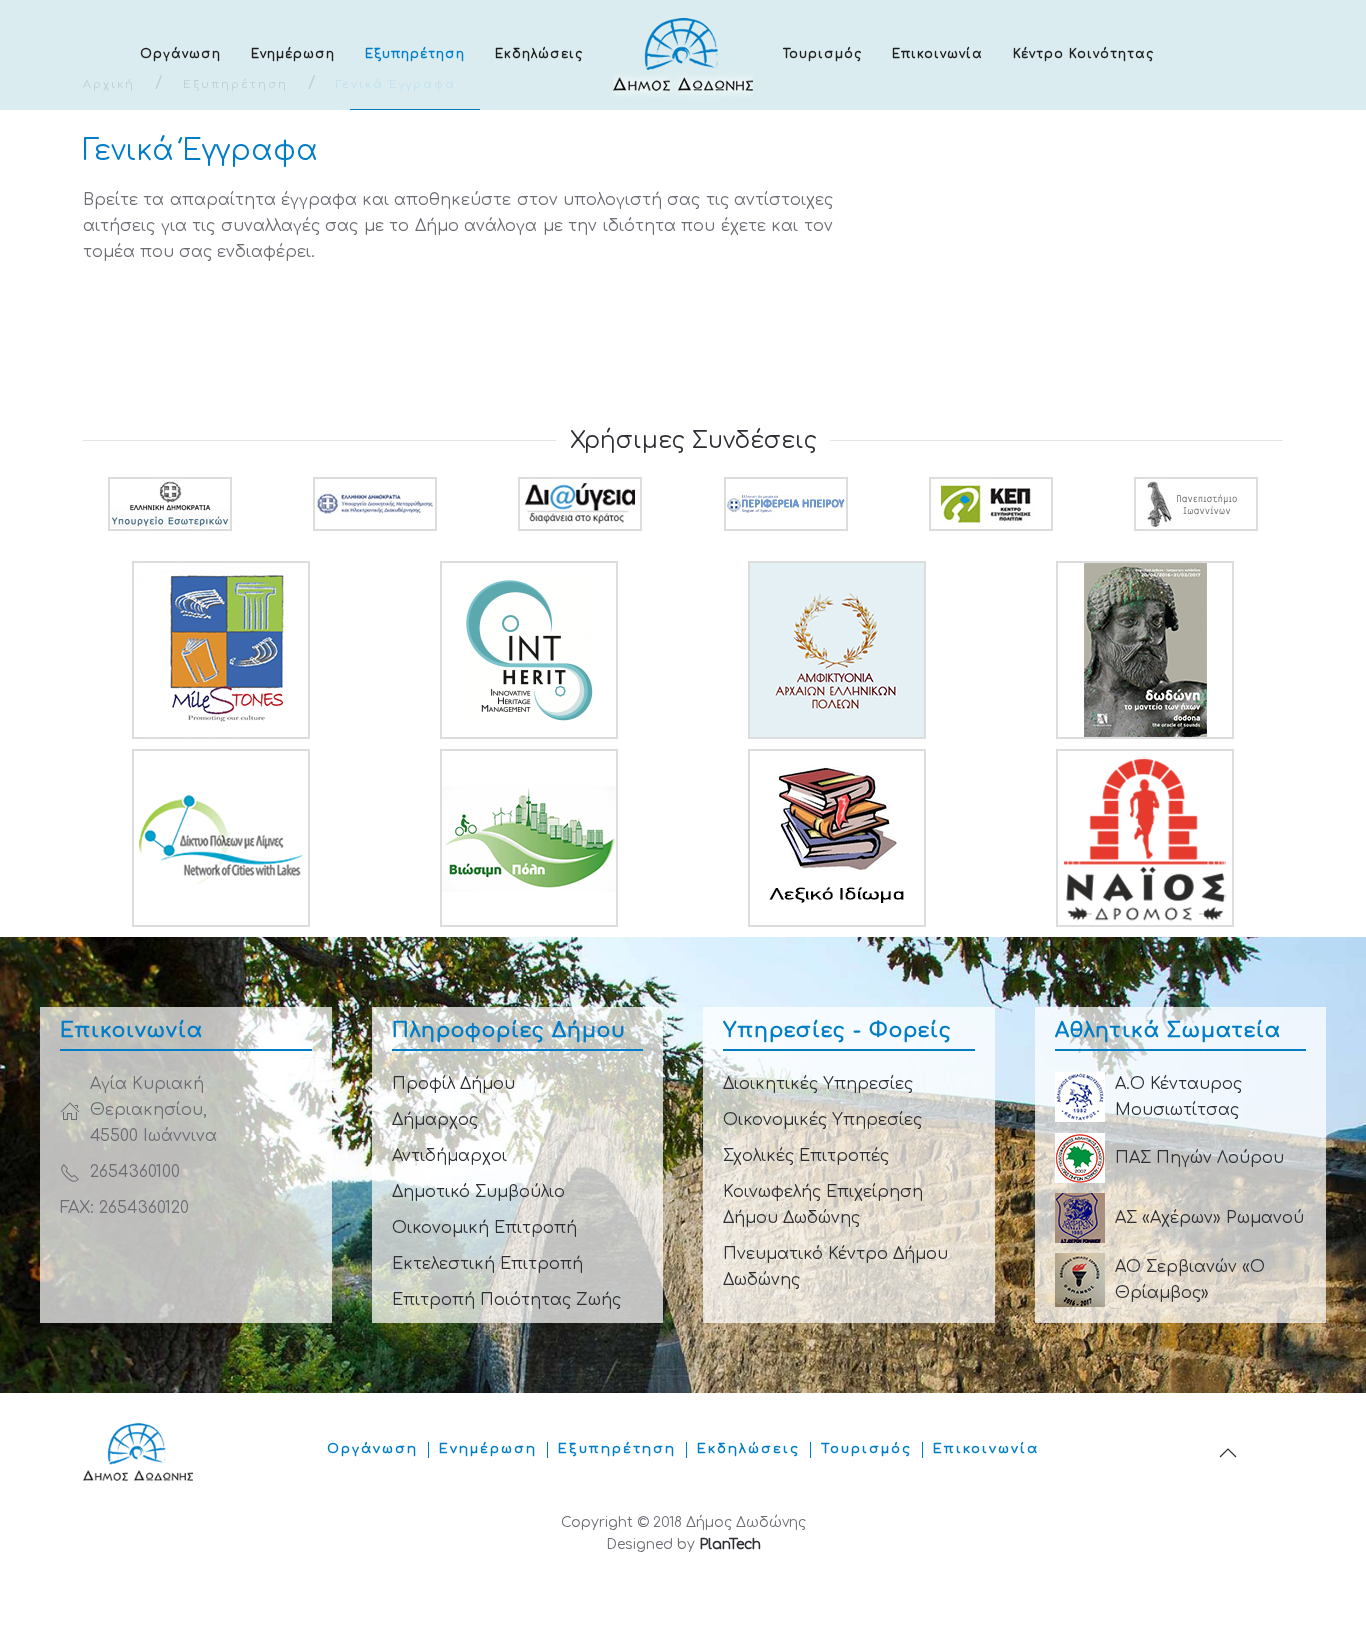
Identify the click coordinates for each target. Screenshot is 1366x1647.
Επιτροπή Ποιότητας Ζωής (506, 1300)
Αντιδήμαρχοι (449, 1156)
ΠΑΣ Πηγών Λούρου (1199, 1158)
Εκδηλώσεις (539, 54)
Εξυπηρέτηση (415, 54)
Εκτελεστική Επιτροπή (487, 1264)
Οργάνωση (180, 54)
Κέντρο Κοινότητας (1083, 54)
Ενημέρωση (293, 54)
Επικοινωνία (937, 54)
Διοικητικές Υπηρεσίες (818, 1084)
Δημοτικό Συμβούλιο (478, 1192)
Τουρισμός (822, 54)
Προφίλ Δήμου (453, 1084)
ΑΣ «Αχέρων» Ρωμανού (1209, 1218)
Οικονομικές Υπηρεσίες (822, 1120)
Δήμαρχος (435, 1120)
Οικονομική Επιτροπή (484, 1228)
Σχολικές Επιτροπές (806, 1156)
